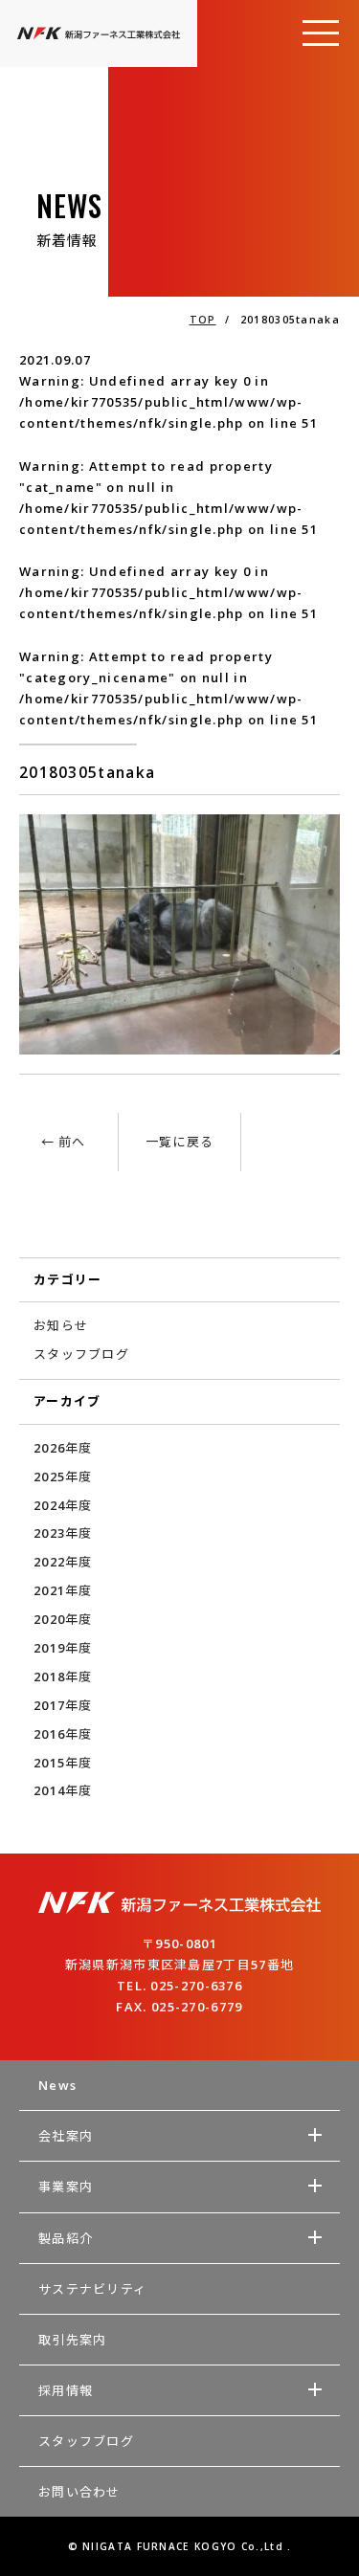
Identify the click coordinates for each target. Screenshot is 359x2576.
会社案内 (66, 2136)
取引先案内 (73, 2340)
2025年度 (63, 1477)
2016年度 (63, 1734)
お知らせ (61, 1325)
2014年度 (63, 1790)
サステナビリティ (92, 2289)
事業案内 (66, 2187)
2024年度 (63, 1505)
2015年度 (63, 1763)
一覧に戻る (180, 1142)
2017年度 (63, 1705)
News (57, 2085)
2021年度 (63, 1590)
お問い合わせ (79, 2492)
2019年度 (63, 1648)
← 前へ (64, 1142)
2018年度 (63, 1677)
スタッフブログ (81, 1354)
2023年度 (63, 1533)
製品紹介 (66, 2238)
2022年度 (63, 1562)
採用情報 (66, 2390)
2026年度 (63, 1448)
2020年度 (63, 1619)
